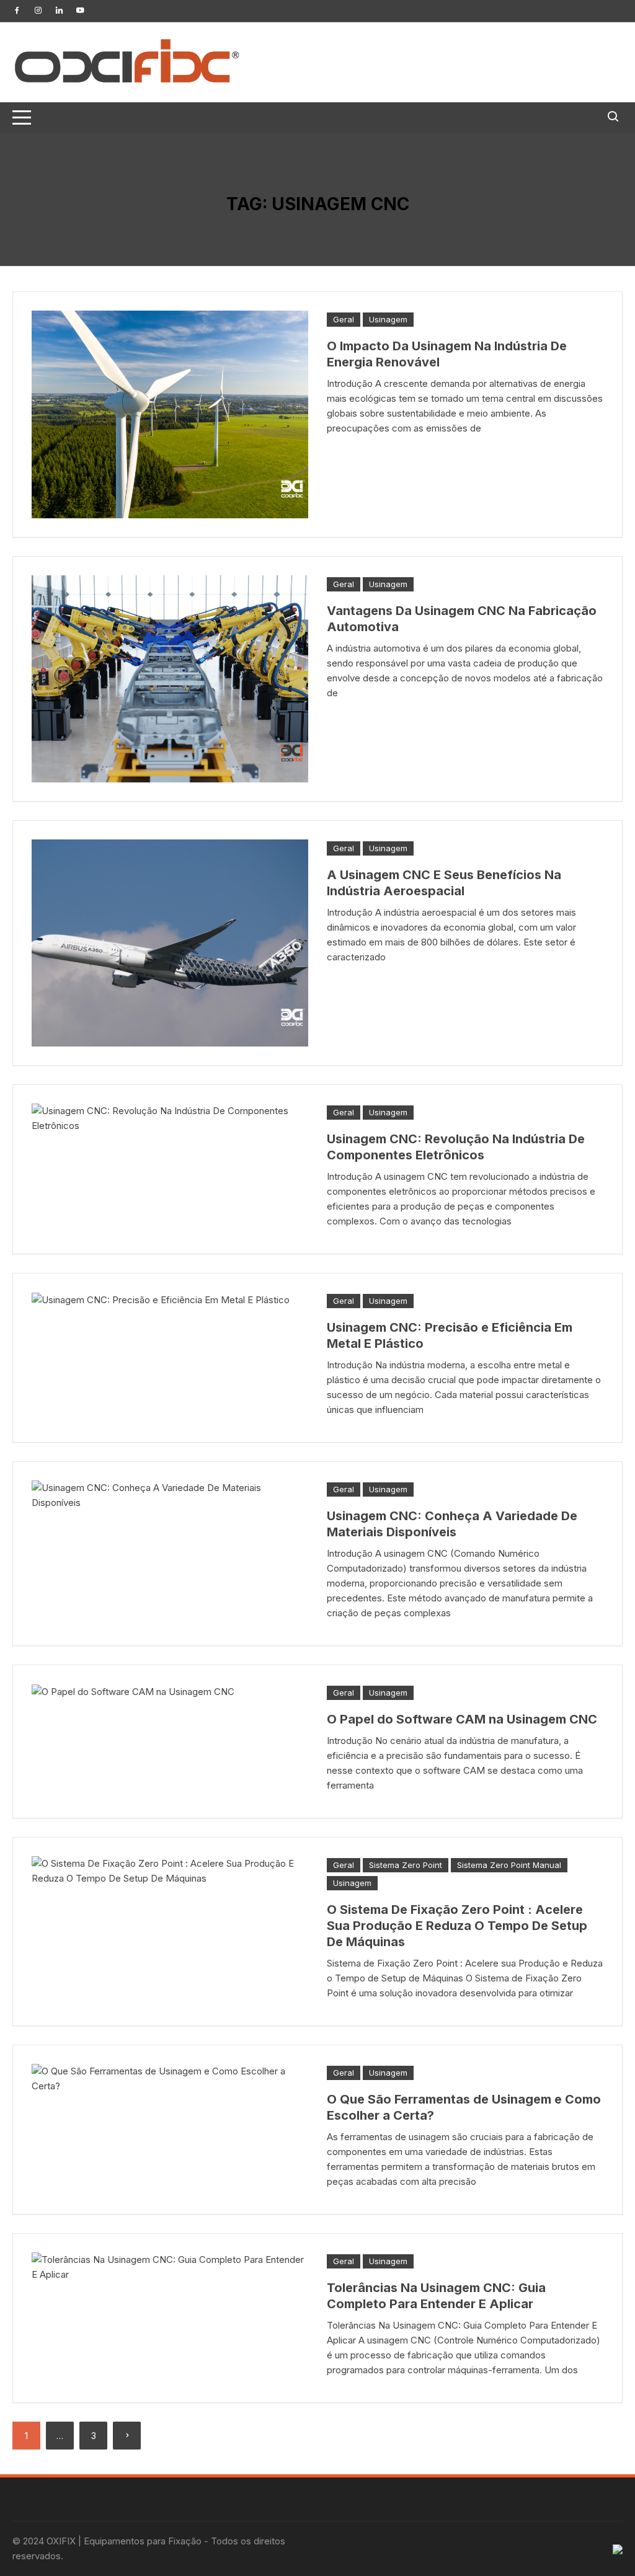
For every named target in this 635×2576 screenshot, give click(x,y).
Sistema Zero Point (406, 1865)
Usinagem (388, 319)
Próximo (127, 2436)
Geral (344, 319)
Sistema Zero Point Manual (509, 1865)
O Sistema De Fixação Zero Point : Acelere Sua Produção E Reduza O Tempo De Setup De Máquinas (457, 1926)
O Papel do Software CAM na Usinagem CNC (462, 1719)
